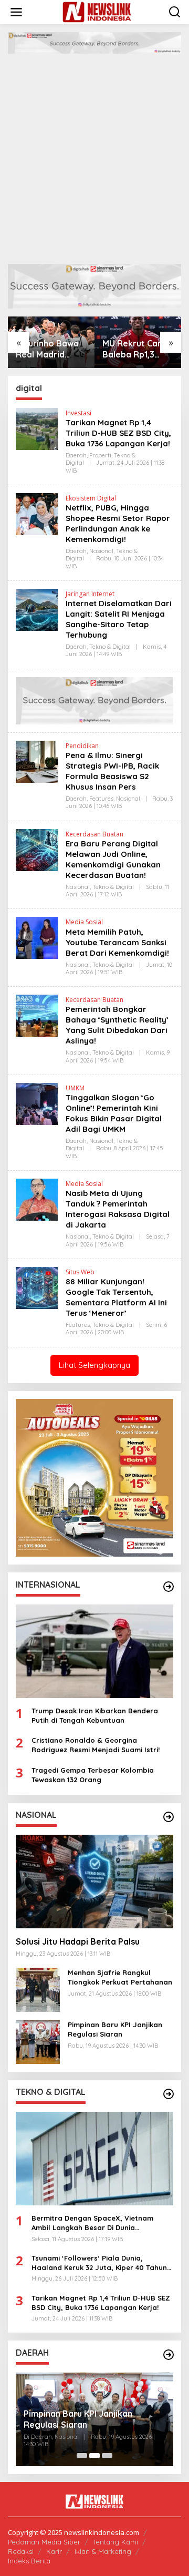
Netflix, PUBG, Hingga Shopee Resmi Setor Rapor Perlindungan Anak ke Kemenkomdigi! (118, 523)
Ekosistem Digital (91, 498)
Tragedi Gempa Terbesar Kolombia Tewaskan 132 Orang (93, 1775)
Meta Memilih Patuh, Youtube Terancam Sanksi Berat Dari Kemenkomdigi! (117, 942)
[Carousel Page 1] (82, 2456)
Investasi (78, 413)
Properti (100, 455)
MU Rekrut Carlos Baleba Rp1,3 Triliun (138, 349)
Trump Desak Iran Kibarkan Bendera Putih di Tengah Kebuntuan (95, 1715)
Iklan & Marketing (103, 2551)
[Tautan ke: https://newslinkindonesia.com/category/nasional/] (169, 1817)
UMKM (75, 1088)
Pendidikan (82, 746)
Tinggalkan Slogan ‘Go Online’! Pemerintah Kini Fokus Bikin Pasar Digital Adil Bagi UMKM (114, 1113)
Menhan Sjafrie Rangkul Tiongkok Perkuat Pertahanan (120, 1977)
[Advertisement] (94, 154)
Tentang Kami (115, 2542)
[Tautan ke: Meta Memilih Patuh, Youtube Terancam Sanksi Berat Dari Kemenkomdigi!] (37, 937)
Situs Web (80, 1272)
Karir (54, 2551)
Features (101, 799)
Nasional (101, 551)
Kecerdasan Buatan (94, 834)
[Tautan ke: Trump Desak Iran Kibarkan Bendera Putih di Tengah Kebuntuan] (94, 1651)
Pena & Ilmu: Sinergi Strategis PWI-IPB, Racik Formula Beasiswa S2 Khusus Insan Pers (112, 771)
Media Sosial (84, 922)
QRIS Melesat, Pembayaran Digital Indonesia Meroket (94, 2419)
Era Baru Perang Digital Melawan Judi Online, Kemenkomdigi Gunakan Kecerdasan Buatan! (113, 859)
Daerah (76, 455)
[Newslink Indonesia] (97, 11)
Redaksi (21, 2551)
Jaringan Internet (90, 594)
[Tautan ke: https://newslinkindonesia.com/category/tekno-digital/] (169, 2094)
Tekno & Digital (110, 647)
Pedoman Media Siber (44, 2542)
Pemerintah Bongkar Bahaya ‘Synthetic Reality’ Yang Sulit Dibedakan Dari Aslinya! (117, 1025)
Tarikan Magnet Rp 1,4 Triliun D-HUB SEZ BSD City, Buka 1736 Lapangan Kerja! (118, 433)
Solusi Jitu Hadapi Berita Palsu (78, 1941)
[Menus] (16, 12)
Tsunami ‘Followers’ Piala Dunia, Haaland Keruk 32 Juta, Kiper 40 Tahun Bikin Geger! (99, 2263)
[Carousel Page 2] (94, 2456)
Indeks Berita (29, 2561)
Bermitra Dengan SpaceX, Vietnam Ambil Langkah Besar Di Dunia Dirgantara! (92, 2223)
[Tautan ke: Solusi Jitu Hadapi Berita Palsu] (94, 1882)
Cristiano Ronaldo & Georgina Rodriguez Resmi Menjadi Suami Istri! (96, 1745)
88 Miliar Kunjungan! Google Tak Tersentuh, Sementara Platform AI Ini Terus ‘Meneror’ (116, 1297)
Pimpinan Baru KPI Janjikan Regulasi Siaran (115, 2029)
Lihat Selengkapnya (94, 1365)
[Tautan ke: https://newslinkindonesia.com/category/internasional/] (169, 1587)
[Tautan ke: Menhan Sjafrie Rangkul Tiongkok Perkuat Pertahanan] (38, 1989)
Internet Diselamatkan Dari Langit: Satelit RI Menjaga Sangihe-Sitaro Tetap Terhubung (119, 619)
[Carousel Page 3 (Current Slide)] (107, 2456)
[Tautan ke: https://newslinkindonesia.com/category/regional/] (169, 2355)
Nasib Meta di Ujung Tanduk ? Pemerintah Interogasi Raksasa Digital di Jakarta (118, 1209)
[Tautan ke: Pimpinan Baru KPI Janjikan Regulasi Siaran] (38, 2041)
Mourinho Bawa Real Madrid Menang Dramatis (47, 349)
